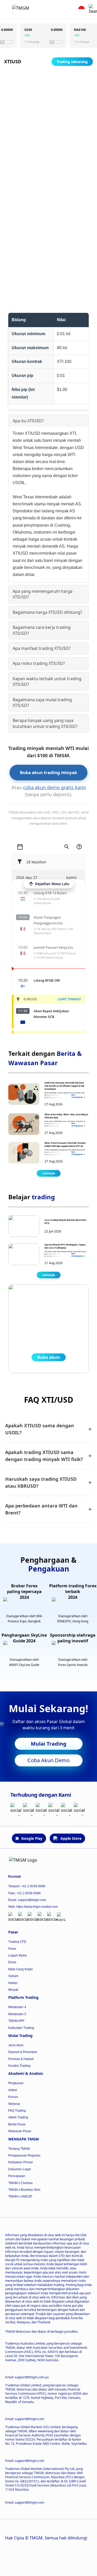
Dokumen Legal (20, 2169)
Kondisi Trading (19, 2066)
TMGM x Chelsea (20, 2183)
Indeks (13, 1983)
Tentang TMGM (19, 2149)
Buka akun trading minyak (48, 772)
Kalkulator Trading (21, 2028)
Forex (12, 1949)
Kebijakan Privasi (21, 2162)
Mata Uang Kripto (21, 1969)
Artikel (13, 2090)
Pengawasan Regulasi (24, 2155)
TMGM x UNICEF (20, 2196)
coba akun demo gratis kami (54, 787)
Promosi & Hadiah (21, 2059)
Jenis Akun (16, 2045)
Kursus (13, 2097)
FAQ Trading (17, 2111)
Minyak (13, 1990)
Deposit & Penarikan (23, 2052)
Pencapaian (17, 2176)
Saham (13, 1976)
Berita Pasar (17, 2124)
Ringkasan (16, 2083)
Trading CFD (17, 1942)
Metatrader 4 (17, 2007)
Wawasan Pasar (20, 2131)
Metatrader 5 (17, 2014)
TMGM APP (16, 2021)
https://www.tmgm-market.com (37, 1907)
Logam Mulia (17, 1955)
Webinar (14, 2104)
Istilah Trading (18, 2117)
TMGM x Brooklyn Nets (24, 2190)
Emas (12, 1962)
